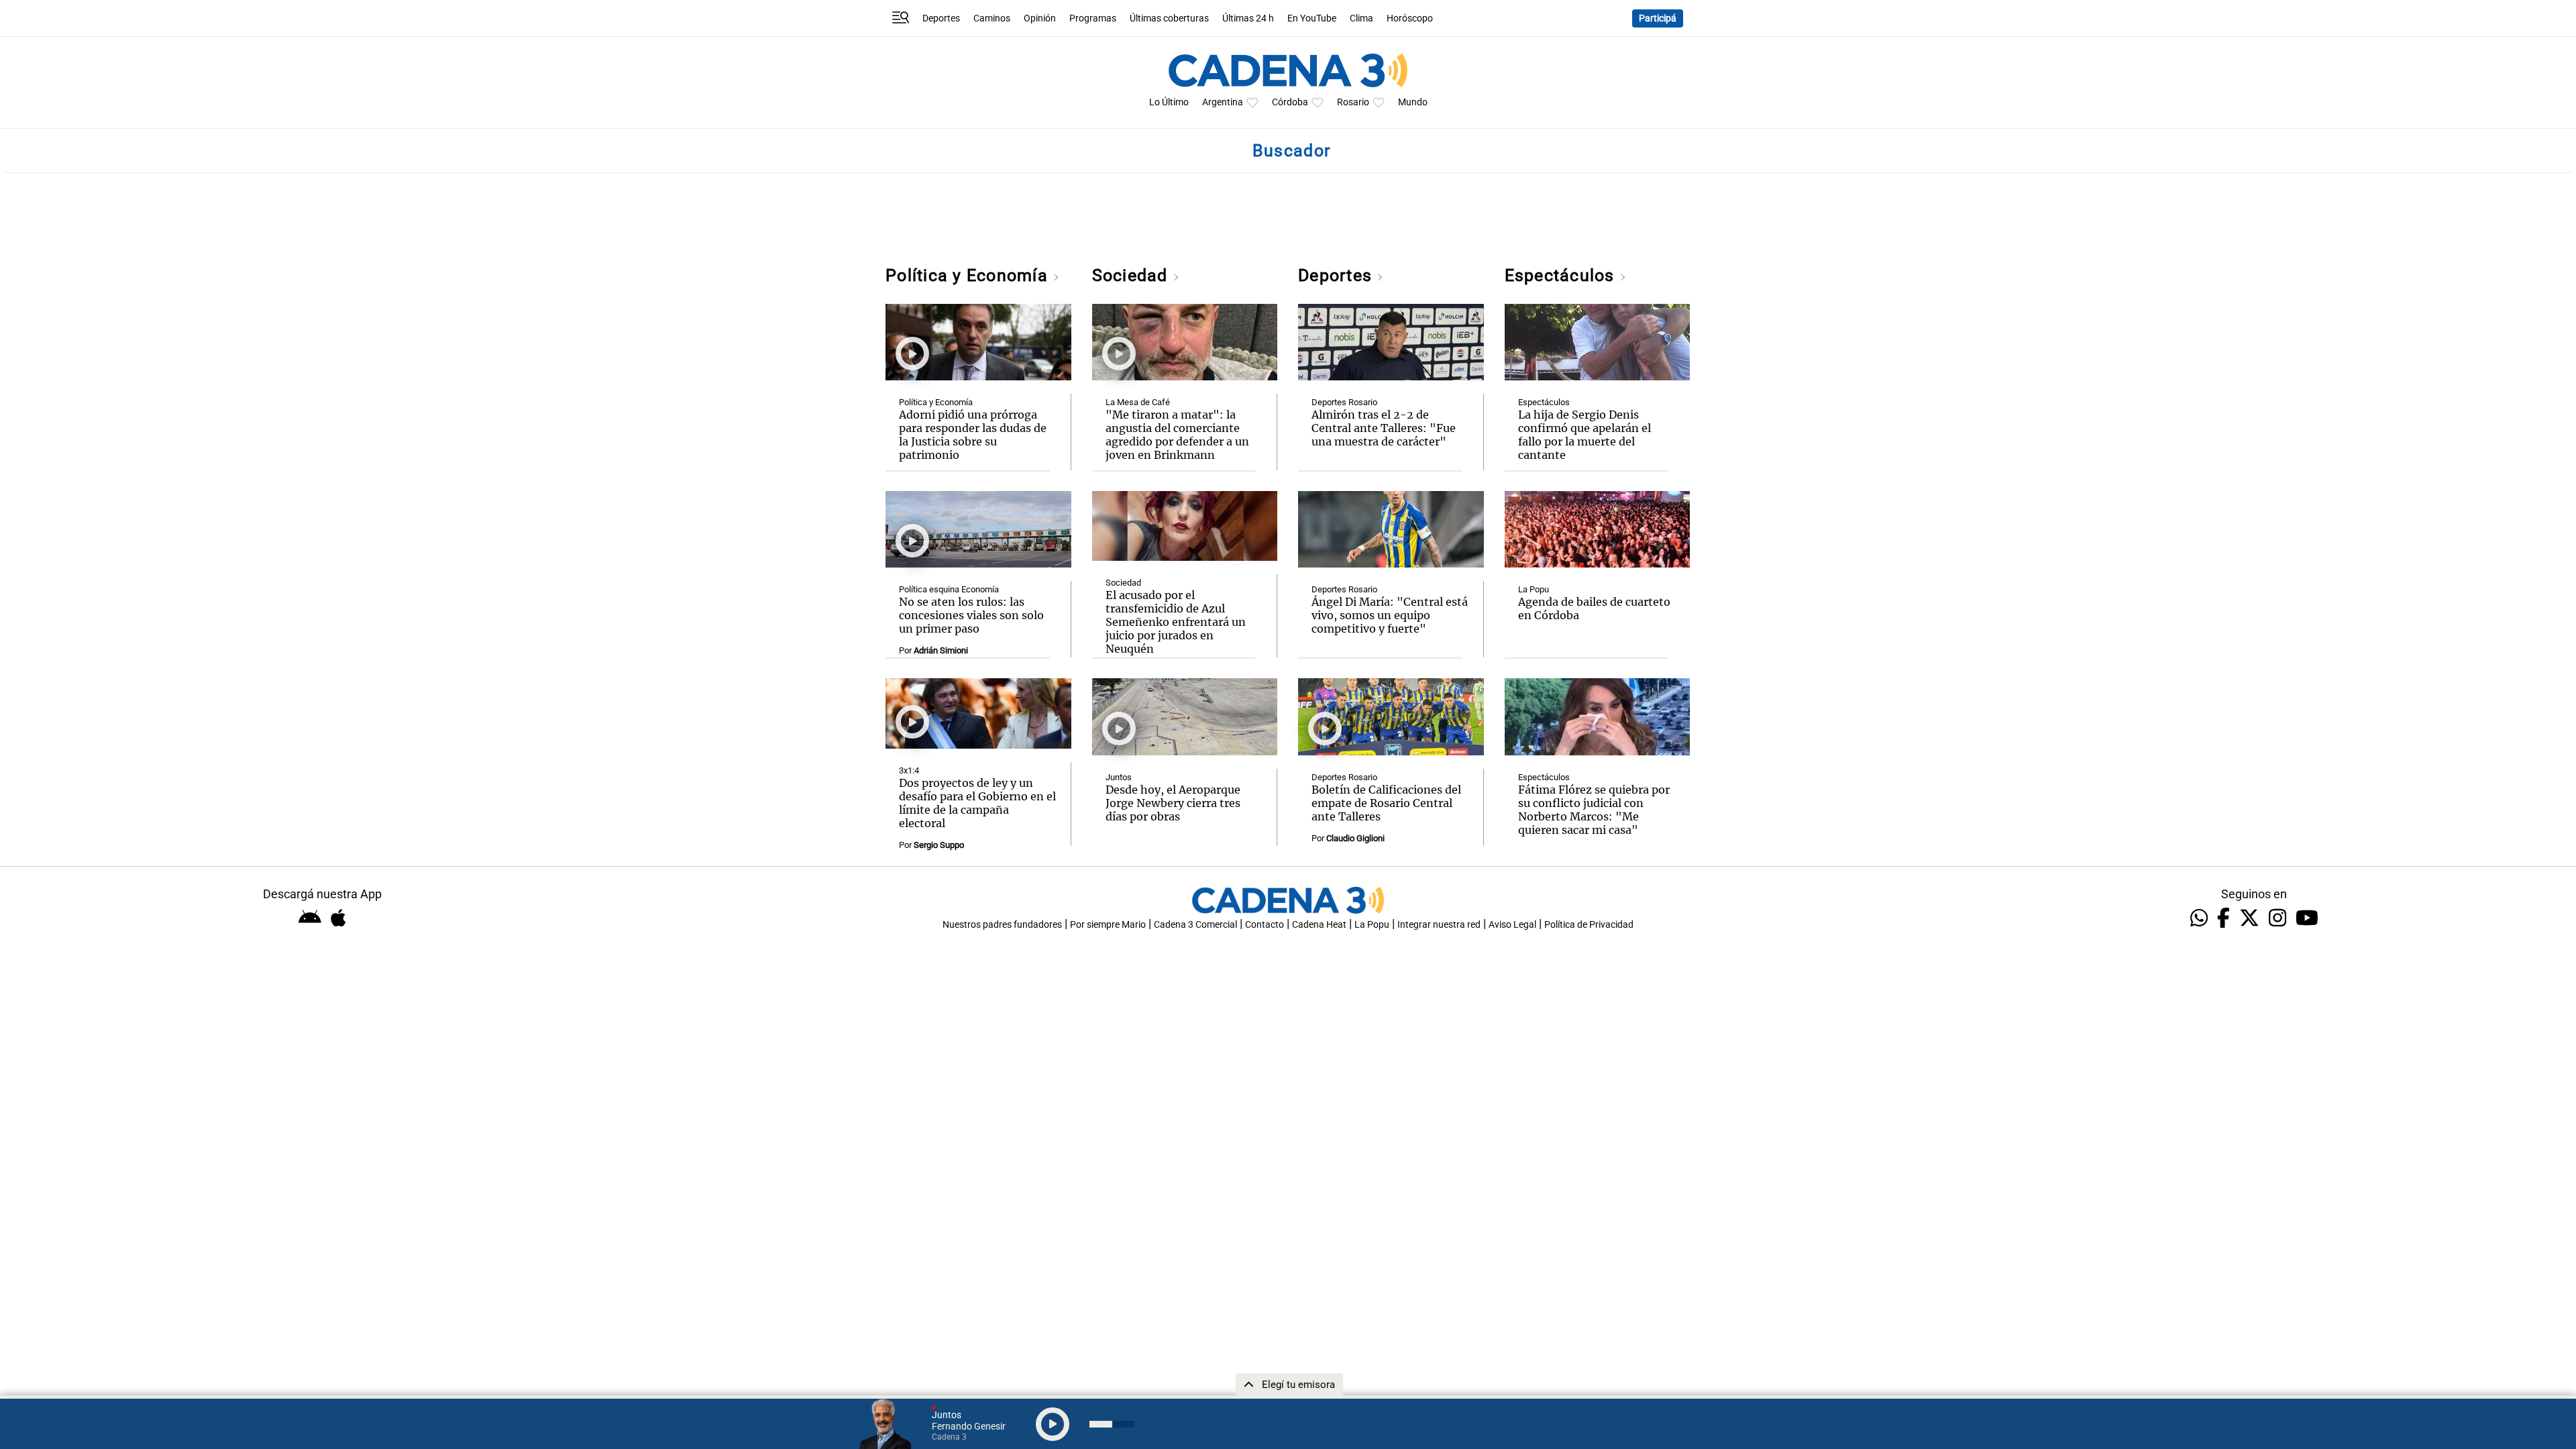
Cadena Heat (1319, 925)
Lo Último (1169, 102)
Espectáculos (1562, 275)
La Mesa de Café (1138, 402)
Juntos (1119, 777)
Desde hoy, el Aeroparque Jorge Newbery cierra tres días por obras (1173, 803)
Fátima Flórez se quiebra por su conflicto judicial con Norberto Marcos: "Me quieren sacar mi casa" (1594, 810)
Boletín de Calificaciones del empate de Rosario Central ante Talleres (1386, 803)
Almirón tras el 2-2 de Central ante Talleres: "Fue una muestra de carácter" (1384, 428)
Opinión (1040, 18)
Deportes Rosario (1344, 402)
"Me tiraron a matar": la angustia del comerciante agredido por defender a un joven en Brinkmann (1177, 435)
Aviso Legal (1512, 925)
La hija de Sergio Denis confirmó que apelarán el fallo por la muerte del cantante (1585, 435)
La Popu (1534, 589)
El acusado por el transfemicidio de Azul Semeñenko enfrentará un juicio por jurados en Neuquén (1176, 622)
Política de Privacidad (1589, 925)
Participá (1658, 18)
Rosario (1353, 102)
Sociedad (1132, 275)
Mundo (1413, 102)
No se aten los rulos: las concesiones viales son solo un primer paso (971, 615)
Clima (1361, 18)
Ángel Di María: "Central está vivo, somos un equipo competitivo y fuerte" (1390, 615)
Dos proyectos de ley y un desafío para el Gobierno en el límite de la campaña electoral (977, 803)
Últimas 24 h (1248, 18)
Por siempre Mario (1108, 925)
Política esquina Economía (949, 589)
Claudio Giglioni (1355, 838)
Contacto (1265, 925)
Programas (1093, 18)
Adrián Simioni (941, 650)
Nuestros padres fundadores (1002, 925)
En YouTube (1312, 18)
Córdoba (1290, 102)
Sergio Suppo (939, 845)
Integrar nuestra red (1439, 925)
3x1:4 (909, 770)
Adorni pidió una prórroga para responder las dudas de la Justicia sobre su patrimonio (973, 435)
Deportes (941, 18)
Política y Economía (969, 275)
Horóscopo (1410, 18)
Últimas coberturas (1169, 18)
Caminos (992, 18)
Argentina (1223, 102)
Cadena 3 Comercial (1195, 925)
